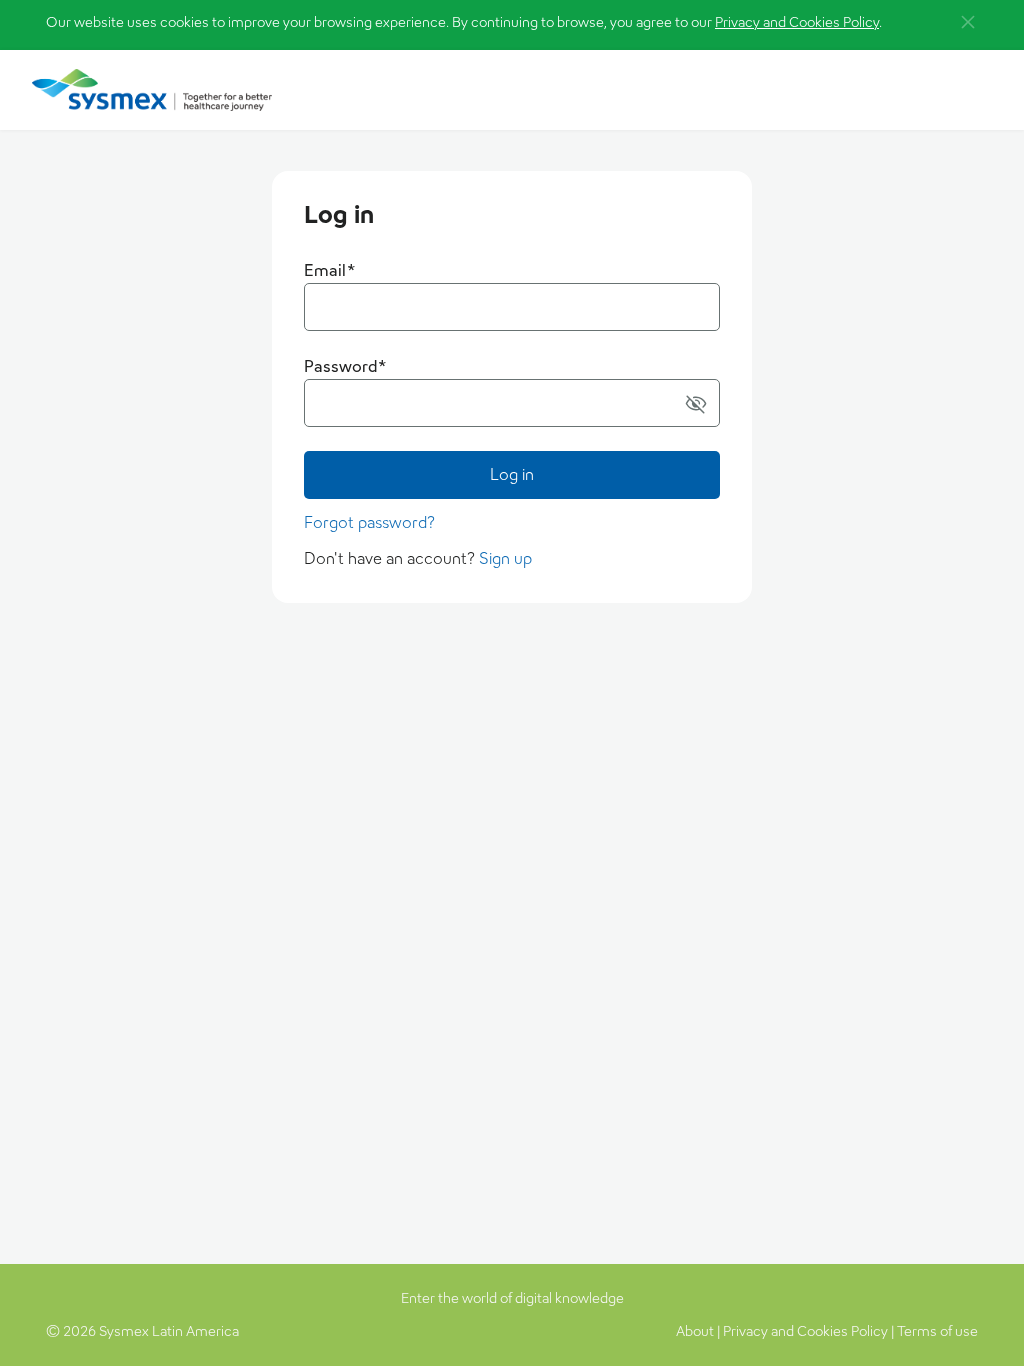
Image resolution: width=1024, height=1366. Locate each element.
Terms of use (937, 1331)
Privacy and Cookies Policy (797, 22)
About (695, 1331)
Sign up (505, 558)
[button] (696, 403)
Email (330, 270)
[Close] (968, 22)
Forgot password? (369, 522)
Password (345, 366)
